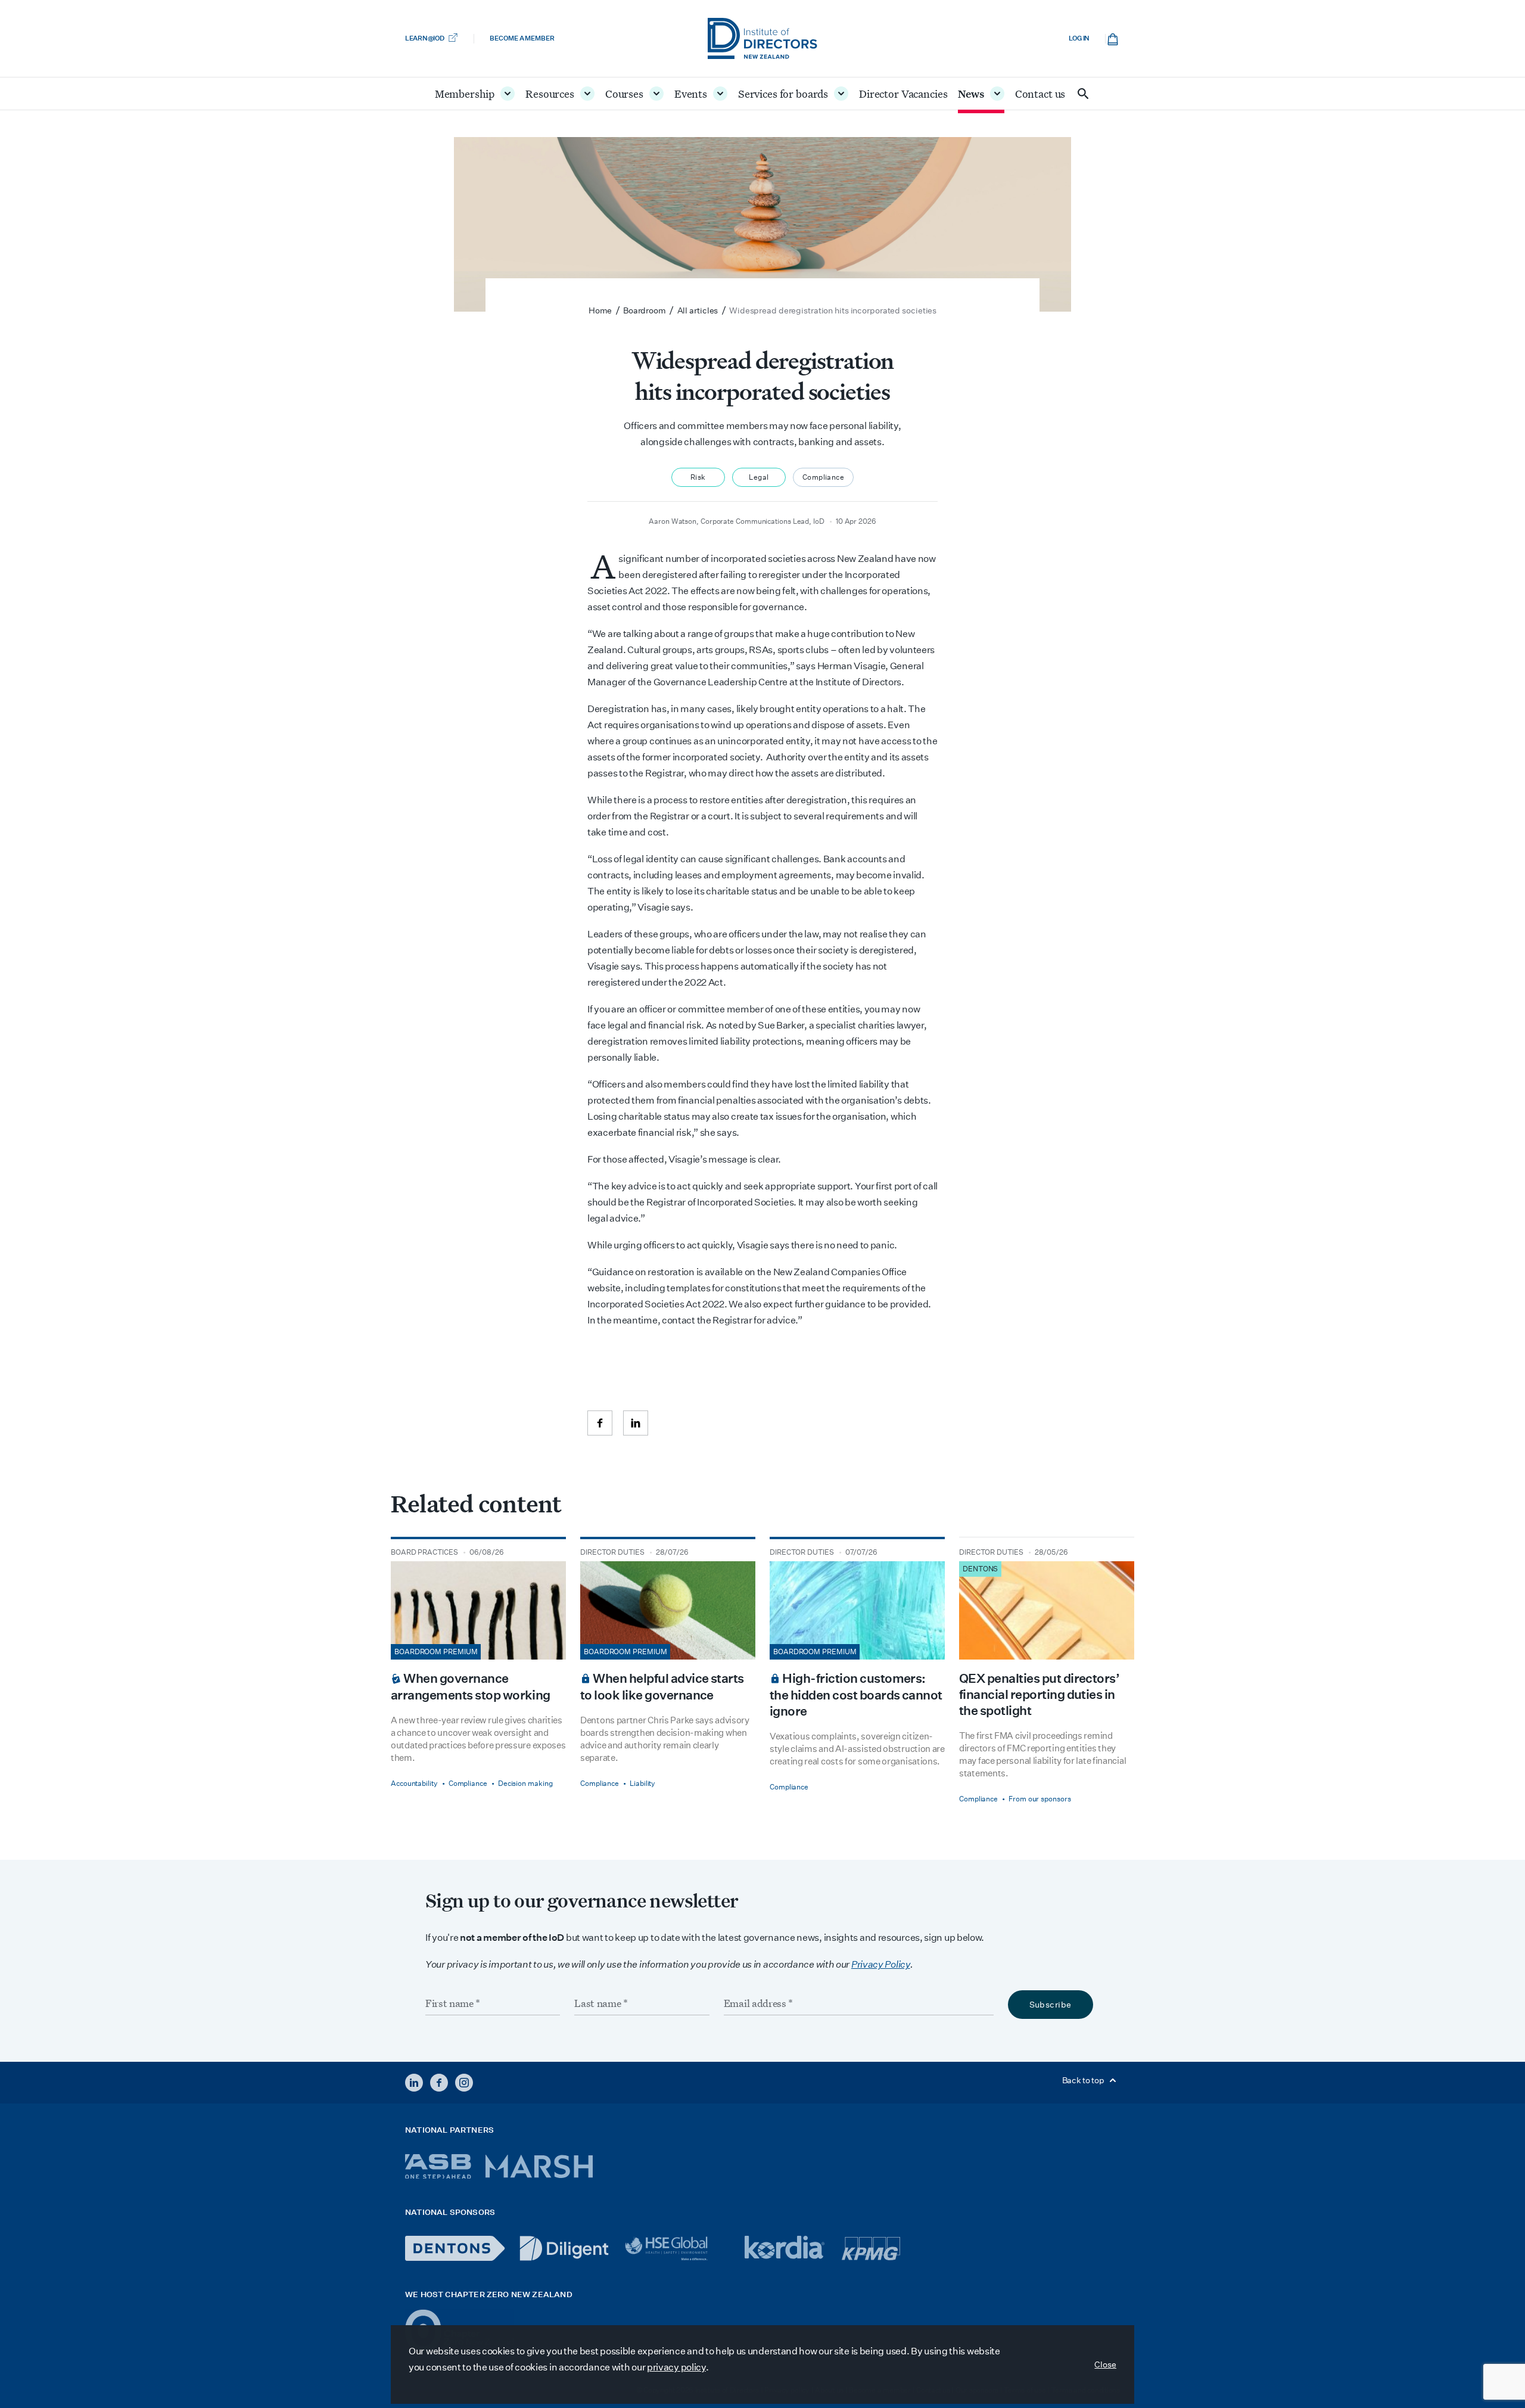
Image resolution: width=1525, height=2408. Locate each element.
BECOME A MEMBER (522, 38)
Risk (698, 477)
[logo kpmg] (871, 2248)
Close (1105, 2364)
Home (600, 310)
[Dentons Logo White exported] (455, 2248)
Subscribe (1051, 2005)
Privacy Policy (881, 1964)
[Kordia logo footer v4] (786, 2248)
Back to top (1084, 2080)
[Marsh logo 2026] (539, 2166)
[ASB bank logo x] (438, 2166)
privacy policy (676, 2367)
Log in (1079, 38)
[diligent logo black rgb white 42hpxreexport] (564, 2248)
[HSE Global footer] (677, 2248)
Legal (759, 477)
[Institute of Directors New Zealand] (762, 38)
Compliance (823, 477)
